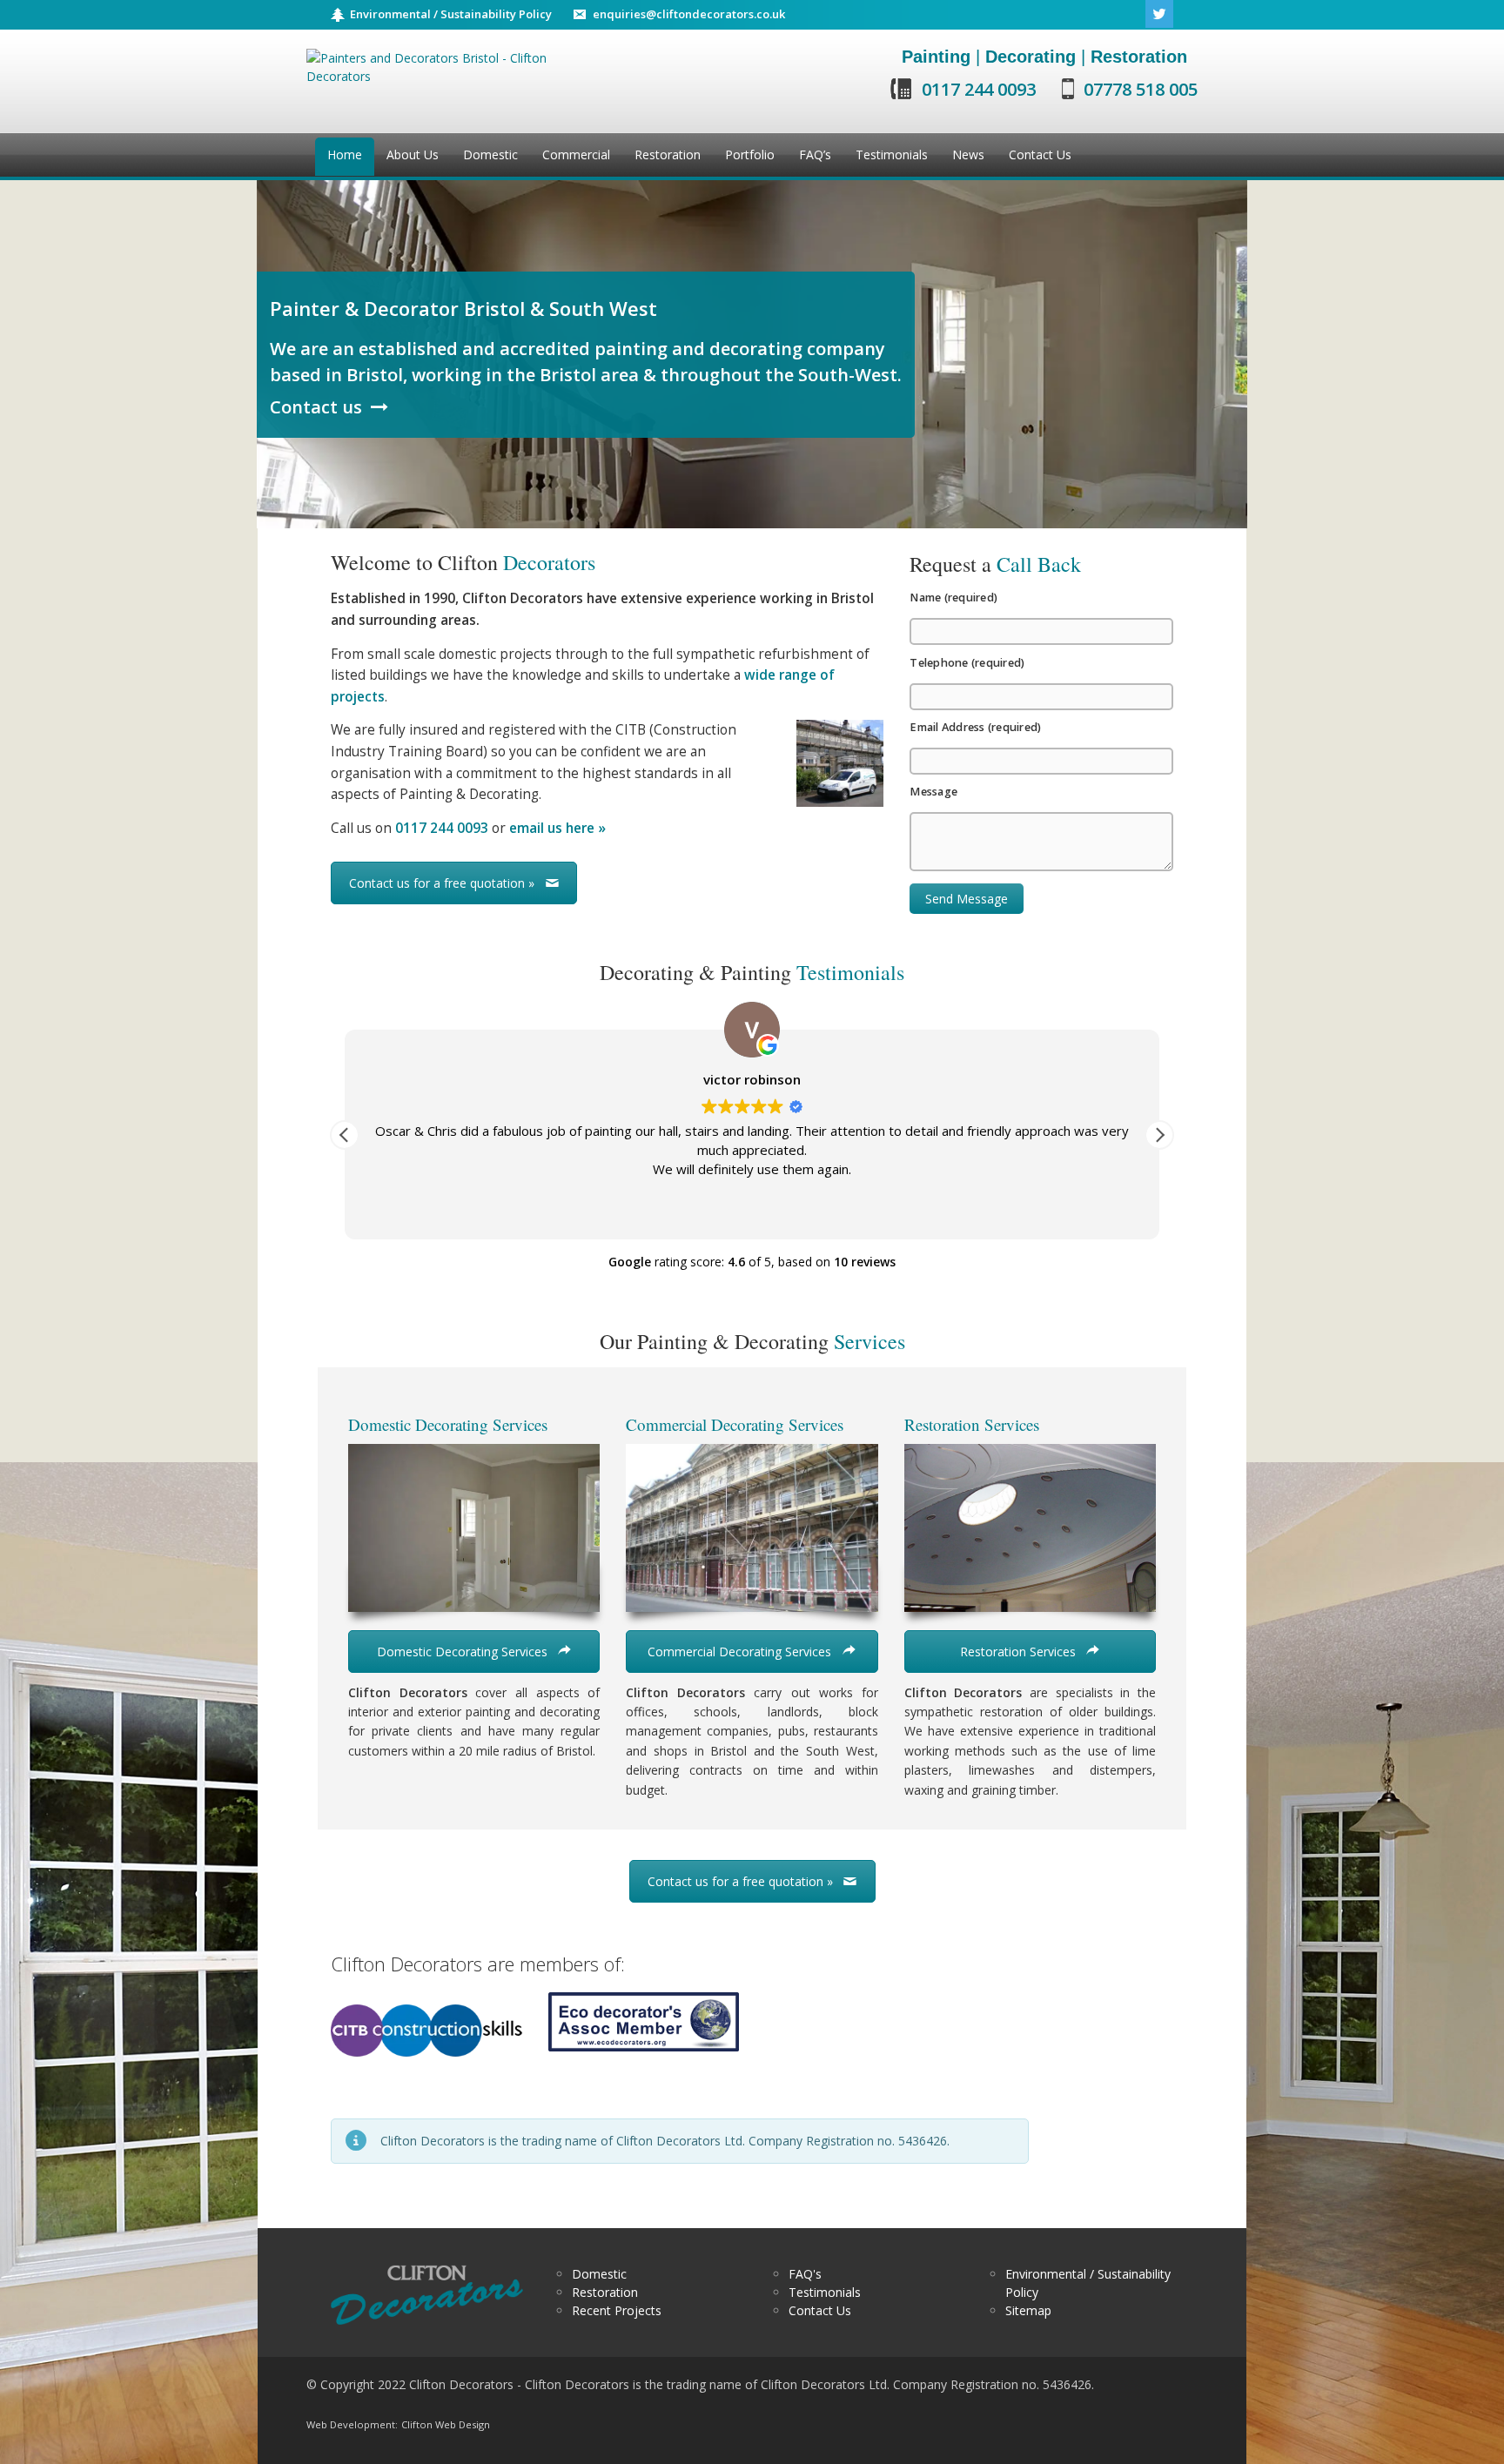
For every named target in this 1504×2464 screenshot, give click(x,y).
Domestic (599, 2274)
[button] (1159, 1135)
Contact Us (820, 2310)
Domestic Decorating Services (464, 1652)
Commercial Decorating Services (741, 1652)
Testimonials (825, 2292)
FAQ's (805, 2274)
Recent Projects (617, 2310)
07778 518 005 (1141, 89)
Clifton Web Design (446, 2424)
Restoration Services (1020, 1652)
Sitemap (1028, 2310)
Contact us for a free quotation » (442, 883)
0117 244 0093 (979, 89)
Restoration (605, 2292)
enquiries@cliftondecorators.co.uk (689, 14)
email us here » (557, 828)
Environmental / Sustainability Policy (451, 14)
